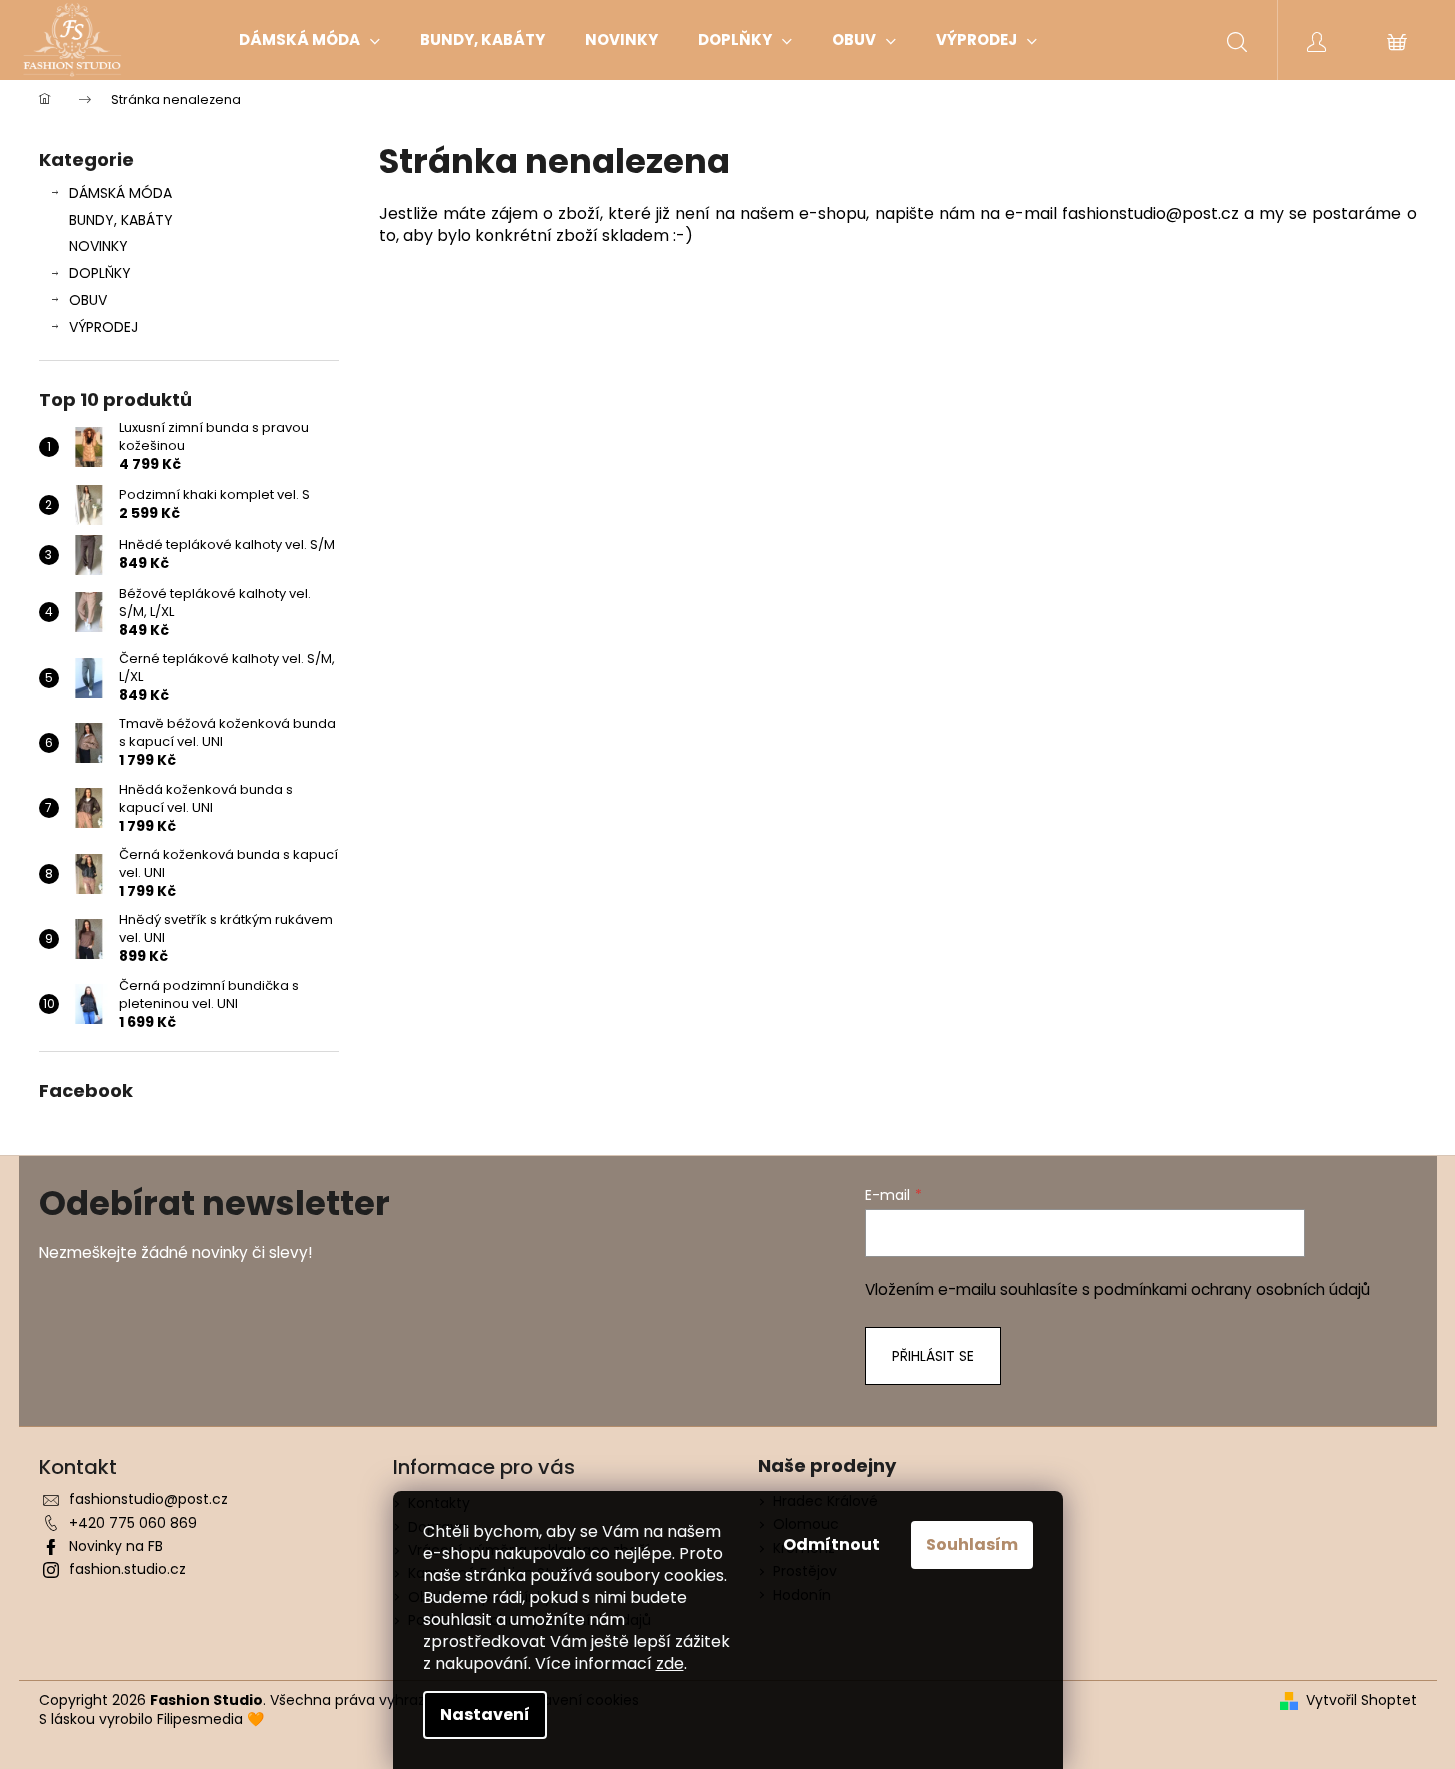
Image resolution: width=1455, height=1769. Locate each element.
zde (670, 1663)
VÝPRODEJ (103, 327)
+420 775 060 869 (133, 1523)
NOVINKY (98, 246)
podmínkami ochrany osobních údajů (1232, 1289)
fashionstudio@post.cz (148, 1499)
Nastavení (485, 1714)
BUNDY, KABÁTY (121, 220)
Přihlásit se (933, 1356)
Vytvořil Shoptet (1361, 1700)
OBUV (88, 300)
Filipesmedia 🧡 (210, 1719)
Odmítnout (831, 1544)
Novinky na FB (116, 1546)
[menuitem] (309, 40)
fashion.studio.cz (127, 1569)
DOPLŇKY (100, 273)
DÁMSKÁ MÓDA (120, 193)
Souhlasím (972, 1544)
